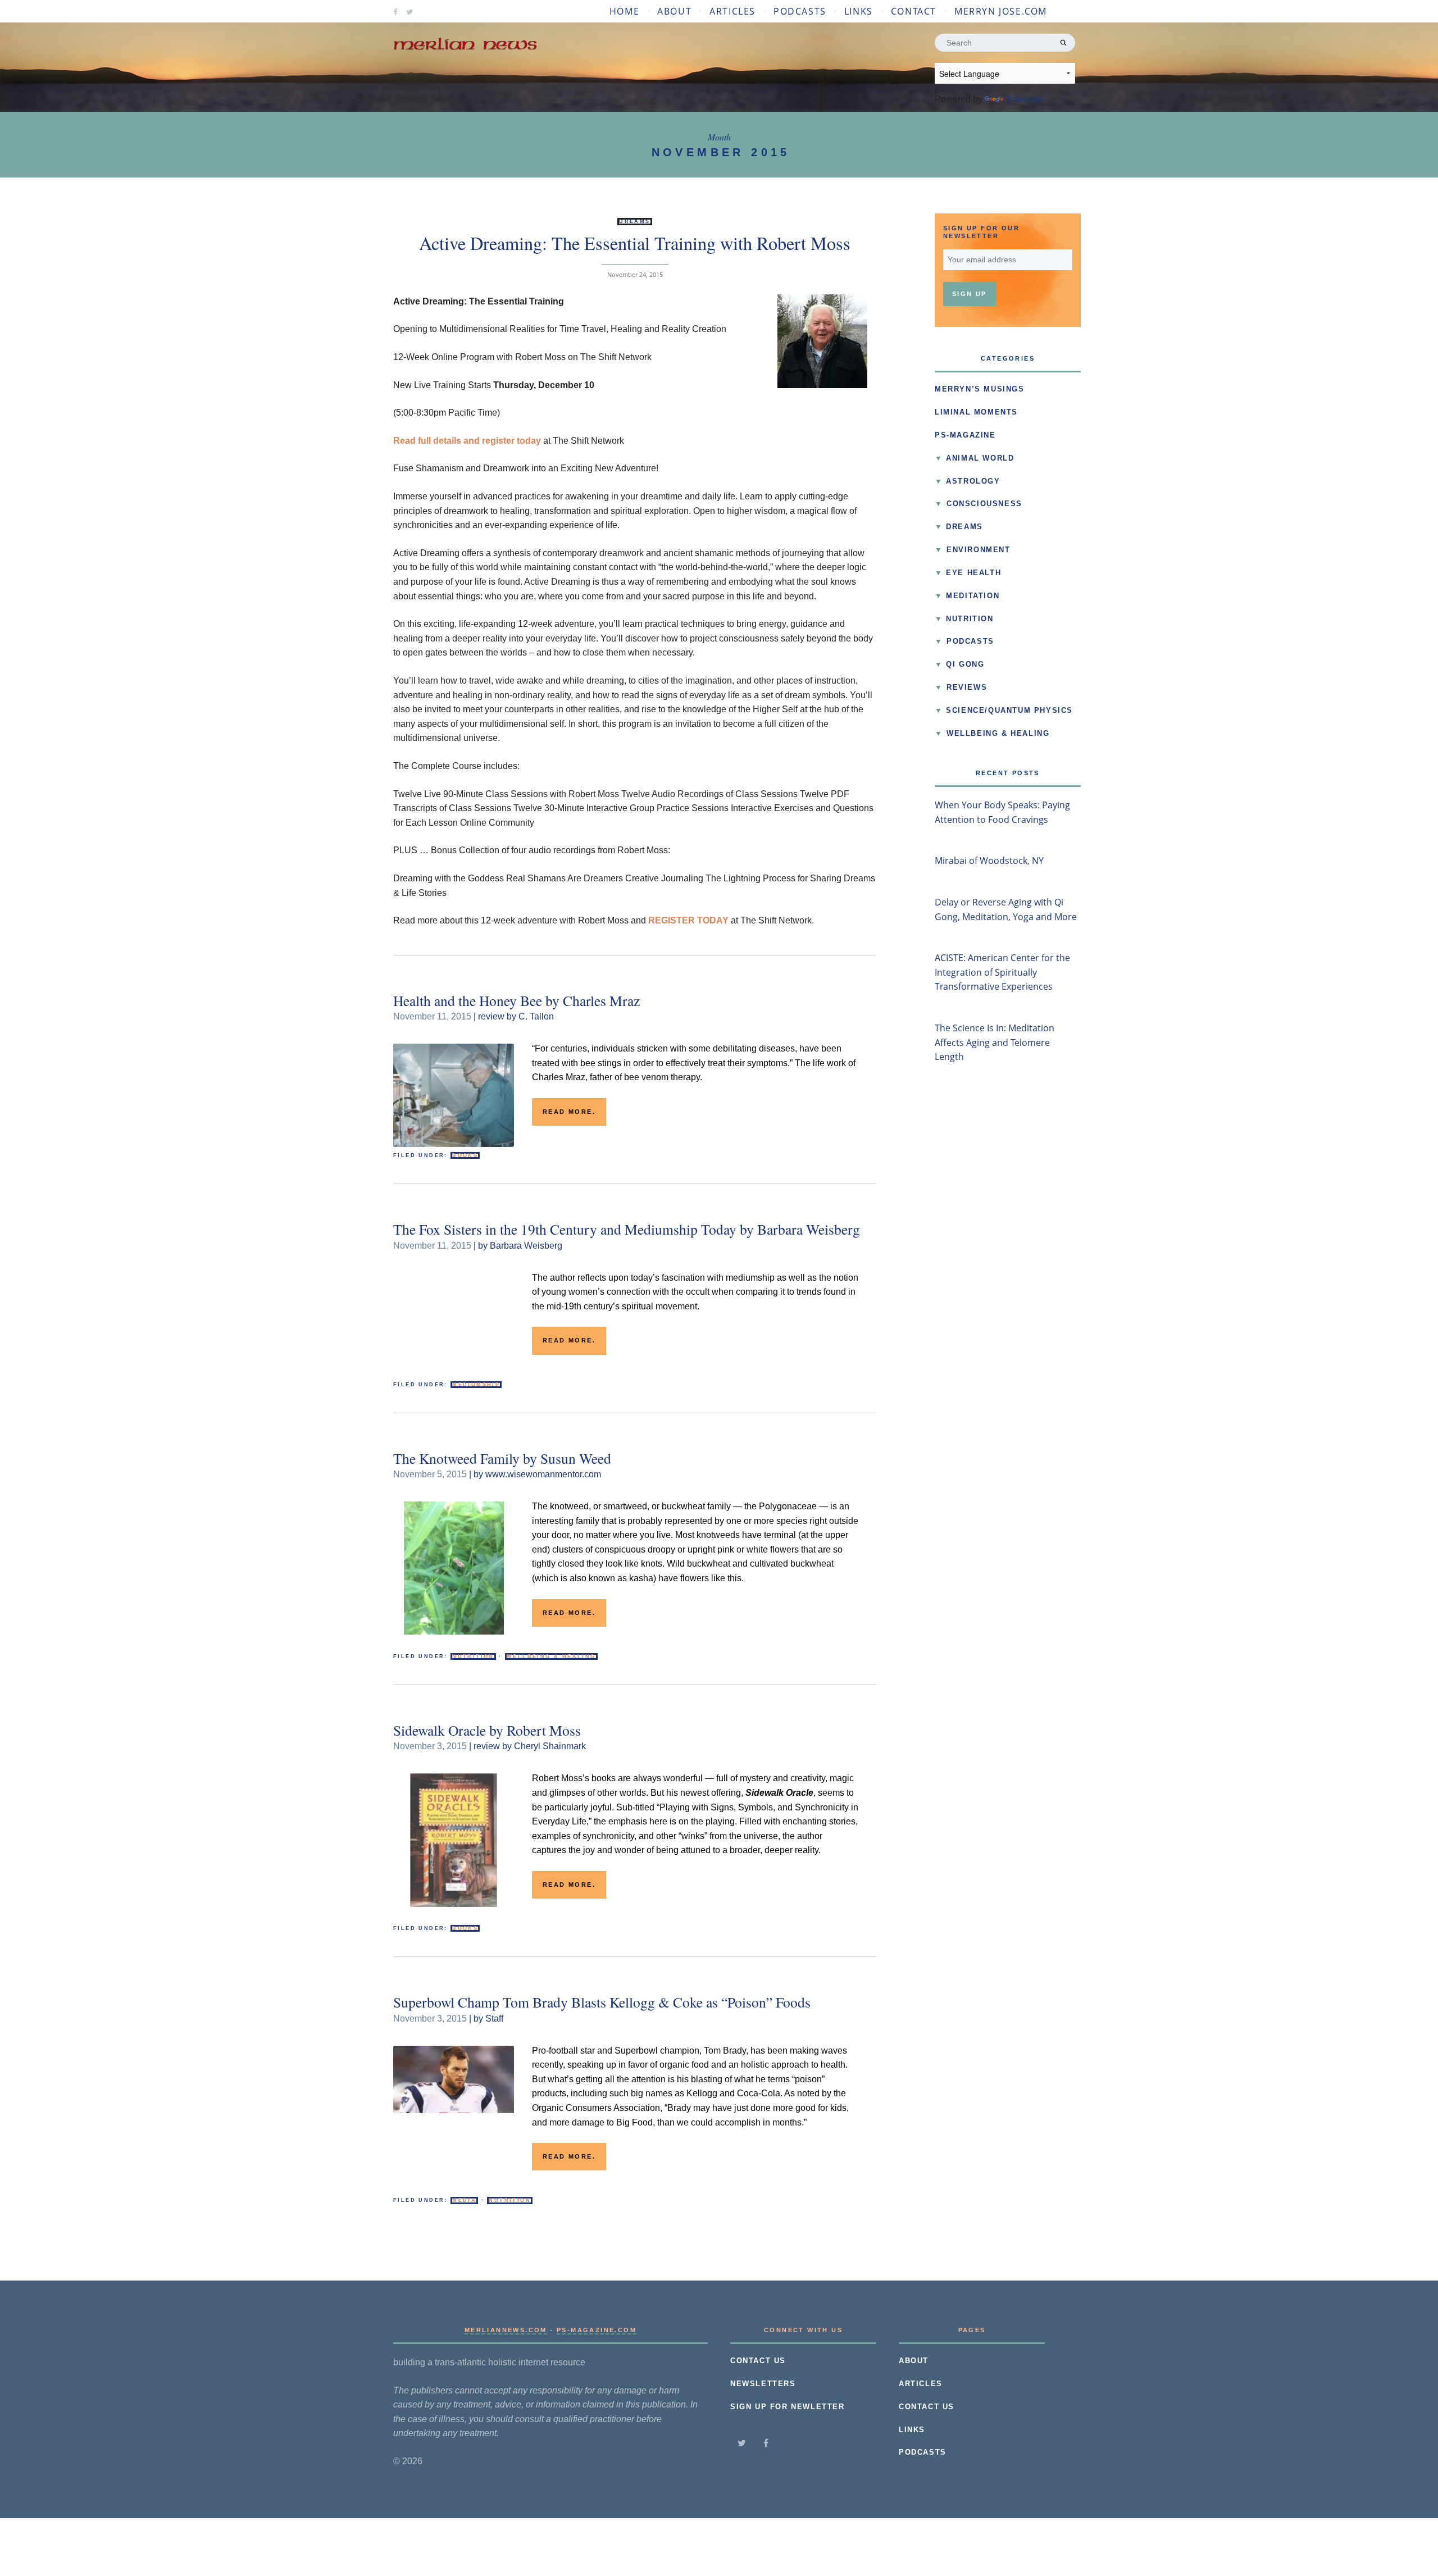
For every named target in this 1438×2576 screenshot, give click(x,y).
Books (465, 1155)
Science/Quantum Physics (1009, 711)
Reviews (967, 688)
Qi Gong (965, 665)
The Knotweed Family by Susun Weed (502, 1458)
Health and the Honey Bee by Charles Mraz (517, 1000)
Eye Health (973, 573)
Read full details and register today (467, 441)
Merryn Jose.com (1001, 11)
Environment (979, 550)
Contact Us (758, 2361)
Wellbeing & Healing (551, 1656)
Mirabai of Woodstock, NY (989, 861)
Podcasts (800, 11)
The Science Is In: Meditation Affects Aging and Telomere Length (995, 1042)
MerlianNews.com (506, 2330)
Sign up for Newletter (788, 2407)
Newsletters (763, 2384)
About (674, 11)
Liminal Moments (976, 412)
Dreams (634, 221)
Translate (1024, 99)
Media (464, 2200)
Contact (914, 11)
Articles (732, 11)
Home (624, 11)
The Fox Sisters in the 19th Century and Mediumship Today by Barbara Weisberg (627, 1229)
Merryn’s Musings (980, 389)
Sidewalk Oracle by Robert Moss (487, 1730)
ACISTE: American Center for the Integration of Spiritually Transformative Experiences (1002, 972)
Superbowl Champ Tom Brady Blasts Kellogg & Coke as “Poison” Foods (602, 2002)
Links (859, 11)
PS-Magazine (965, 435)
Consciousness (984, 504)
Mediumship (476, 1385)
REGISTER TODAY (688, 920)
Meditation (973, 596)
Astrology (973, 481)
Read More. (569, 1112)
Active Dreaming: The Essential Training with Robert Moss (635, 243)
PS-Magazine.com (597, 2330)
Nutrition (473, 1656)
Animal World (980, 458)
